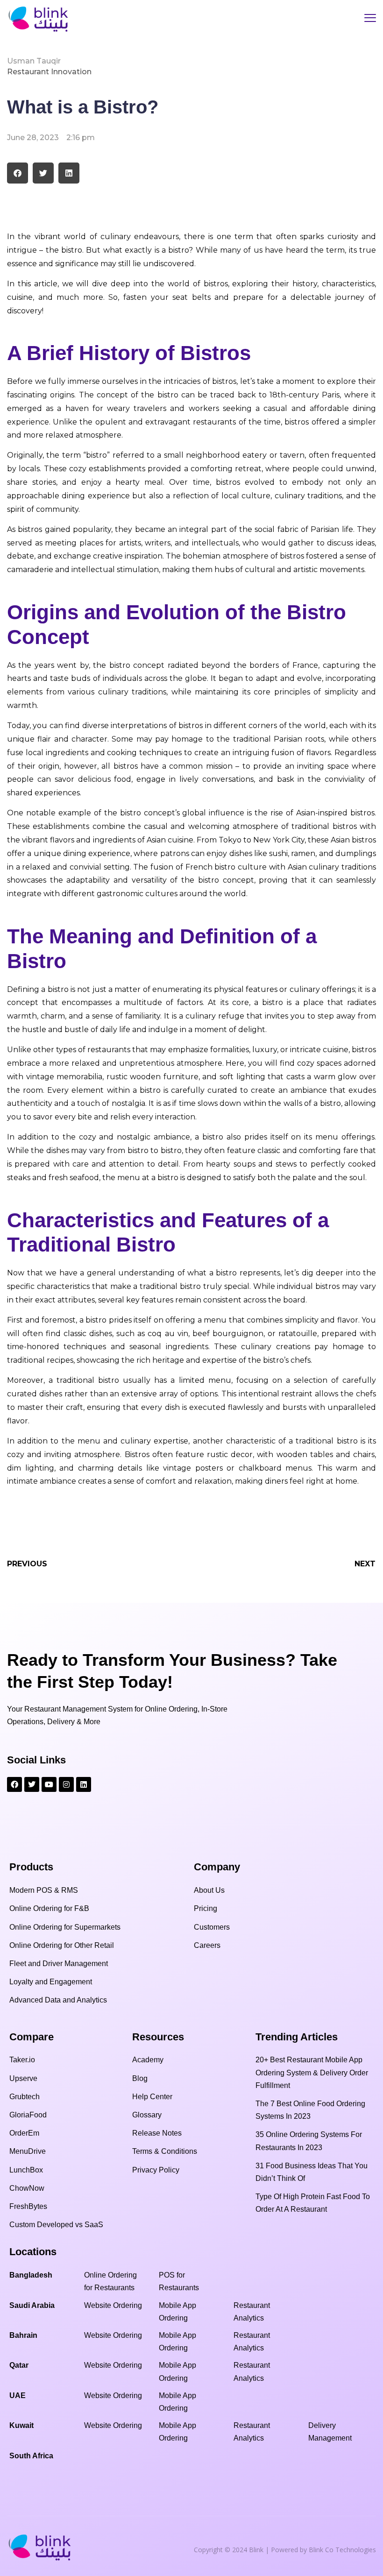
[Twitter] (32, 1784)
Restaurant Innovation (49, 72)
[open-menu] (370, 19)
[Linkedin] (84, 1784)
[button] (18, 173)
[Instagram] (66, 1784)
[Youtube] (49, 1784)
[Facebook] (14, 1784)
